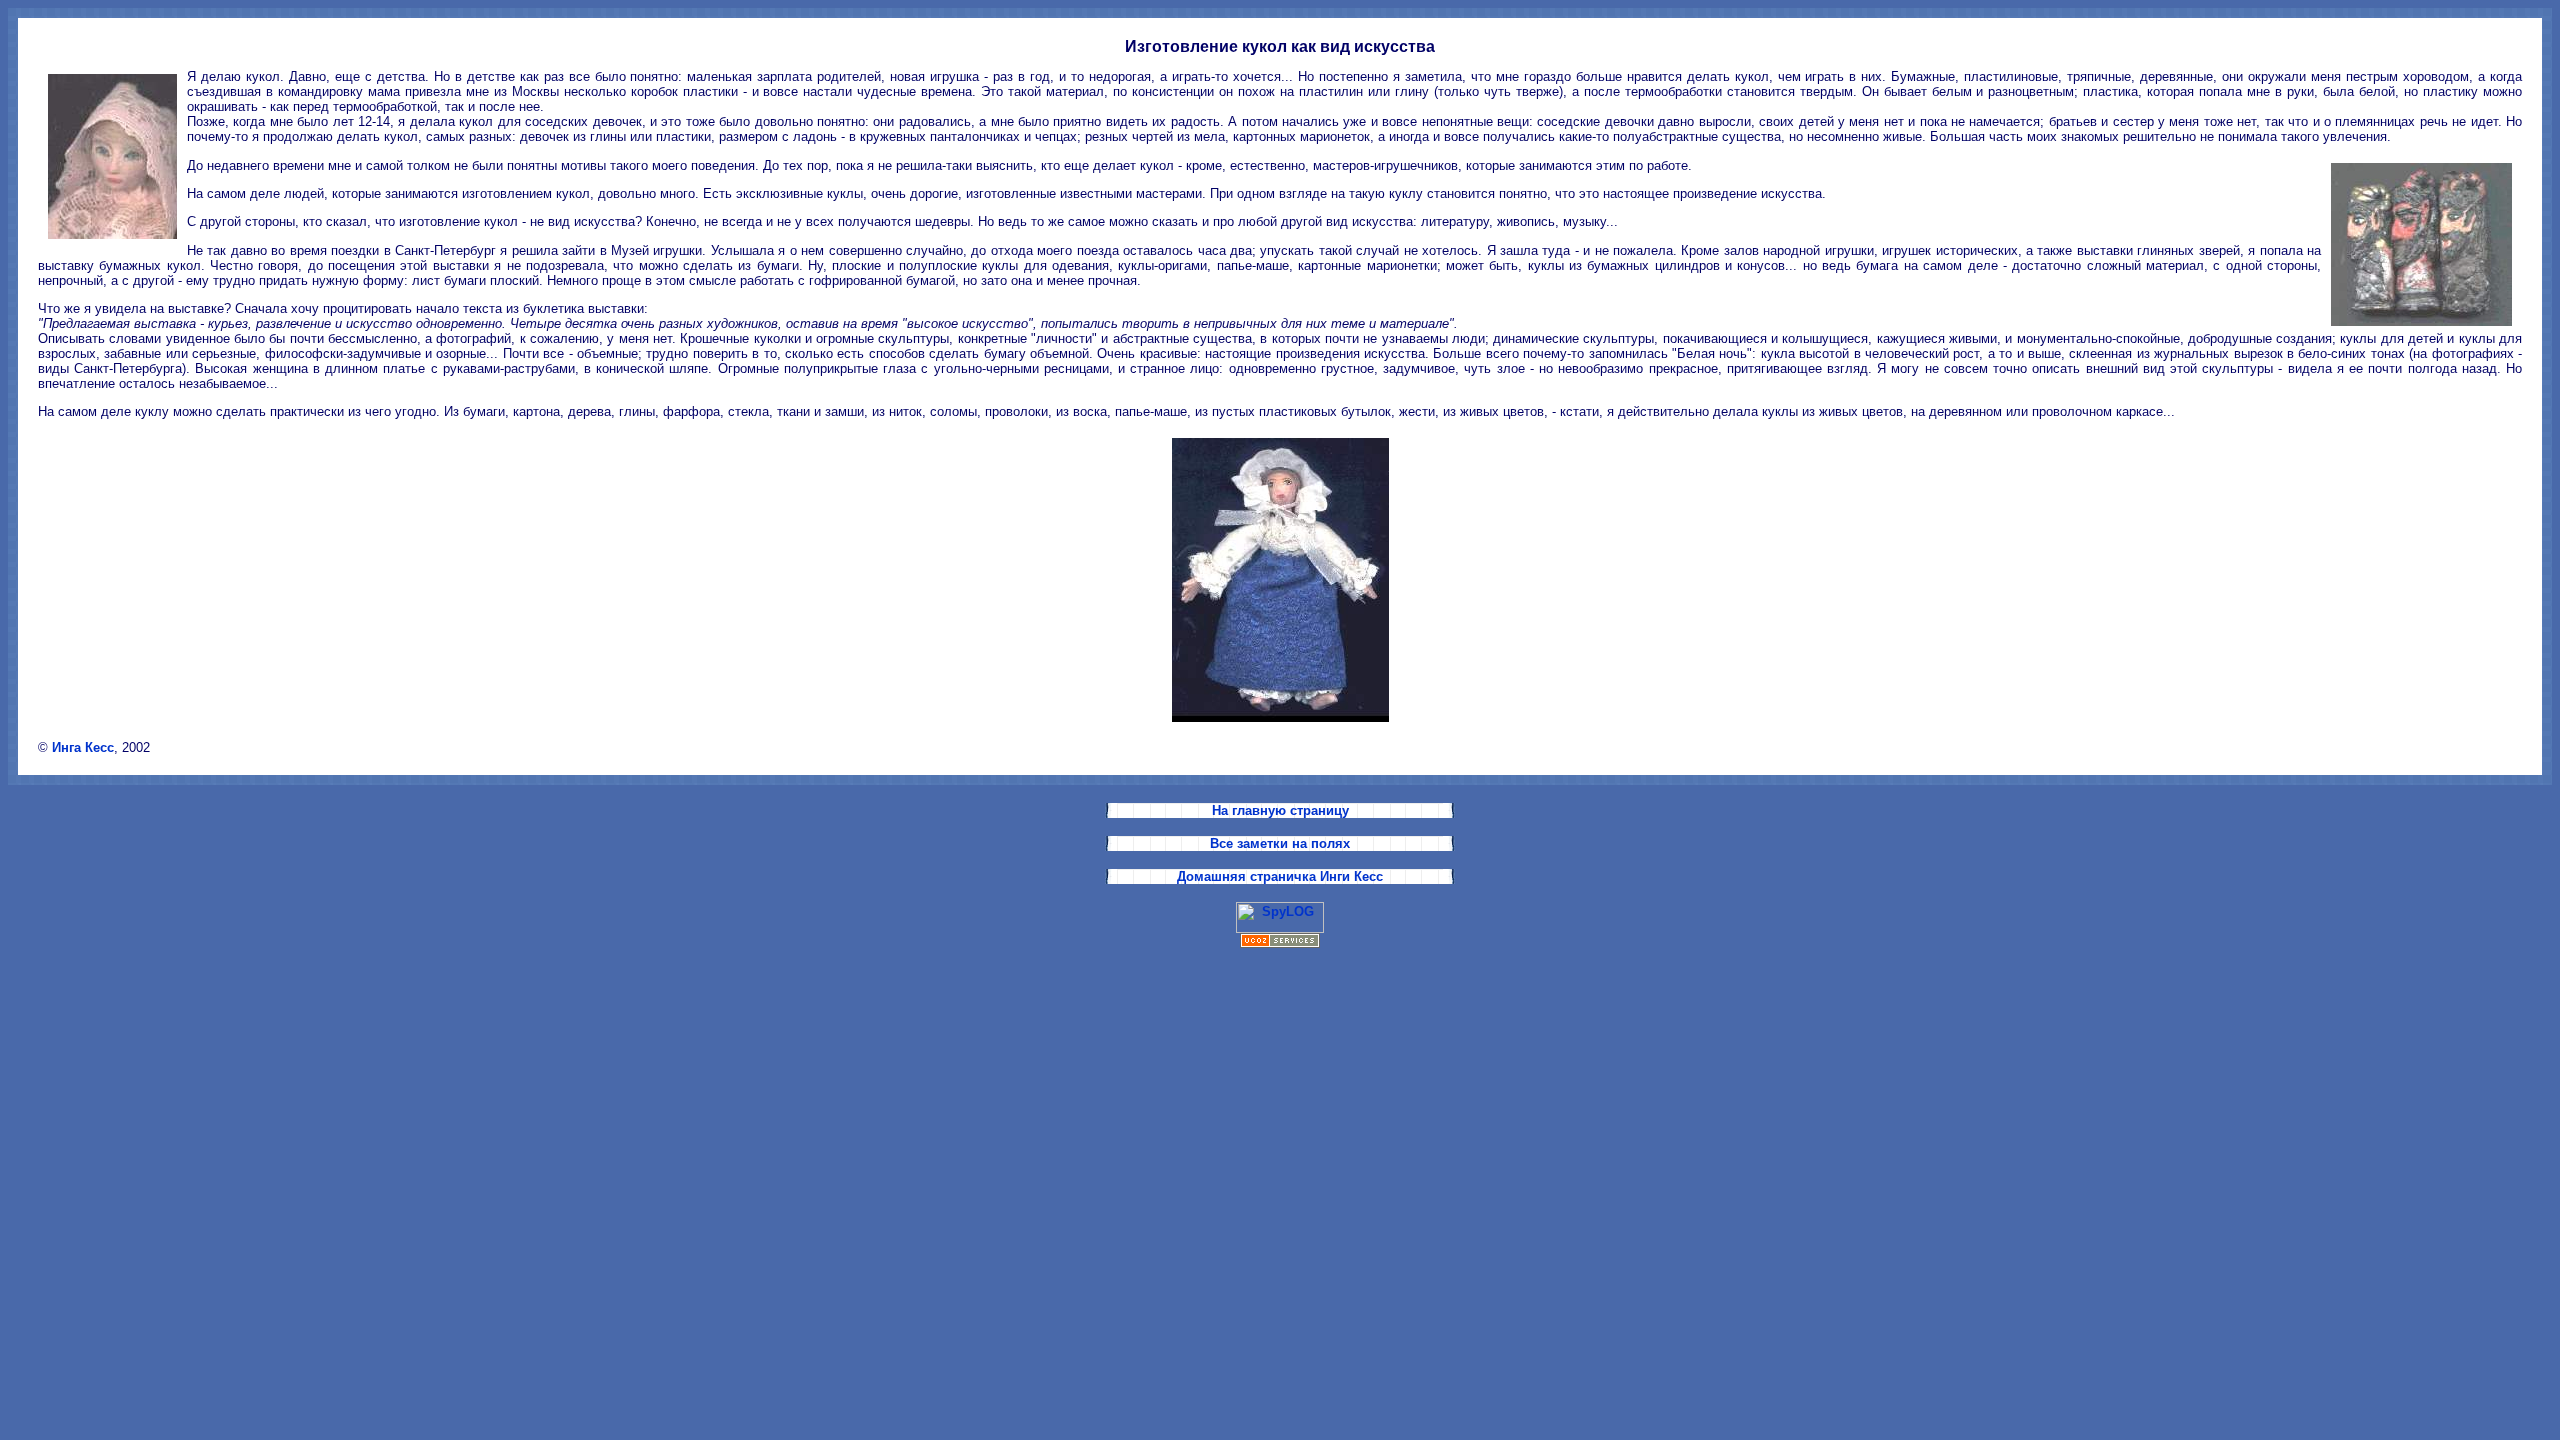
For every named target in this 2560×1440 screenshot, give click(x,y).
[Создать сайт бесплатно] (1280, 943)
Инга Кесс (83, 747)
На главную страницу (1280, 810)
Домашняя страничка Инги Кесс (1280, 876)
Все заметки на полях (1280, 843)
